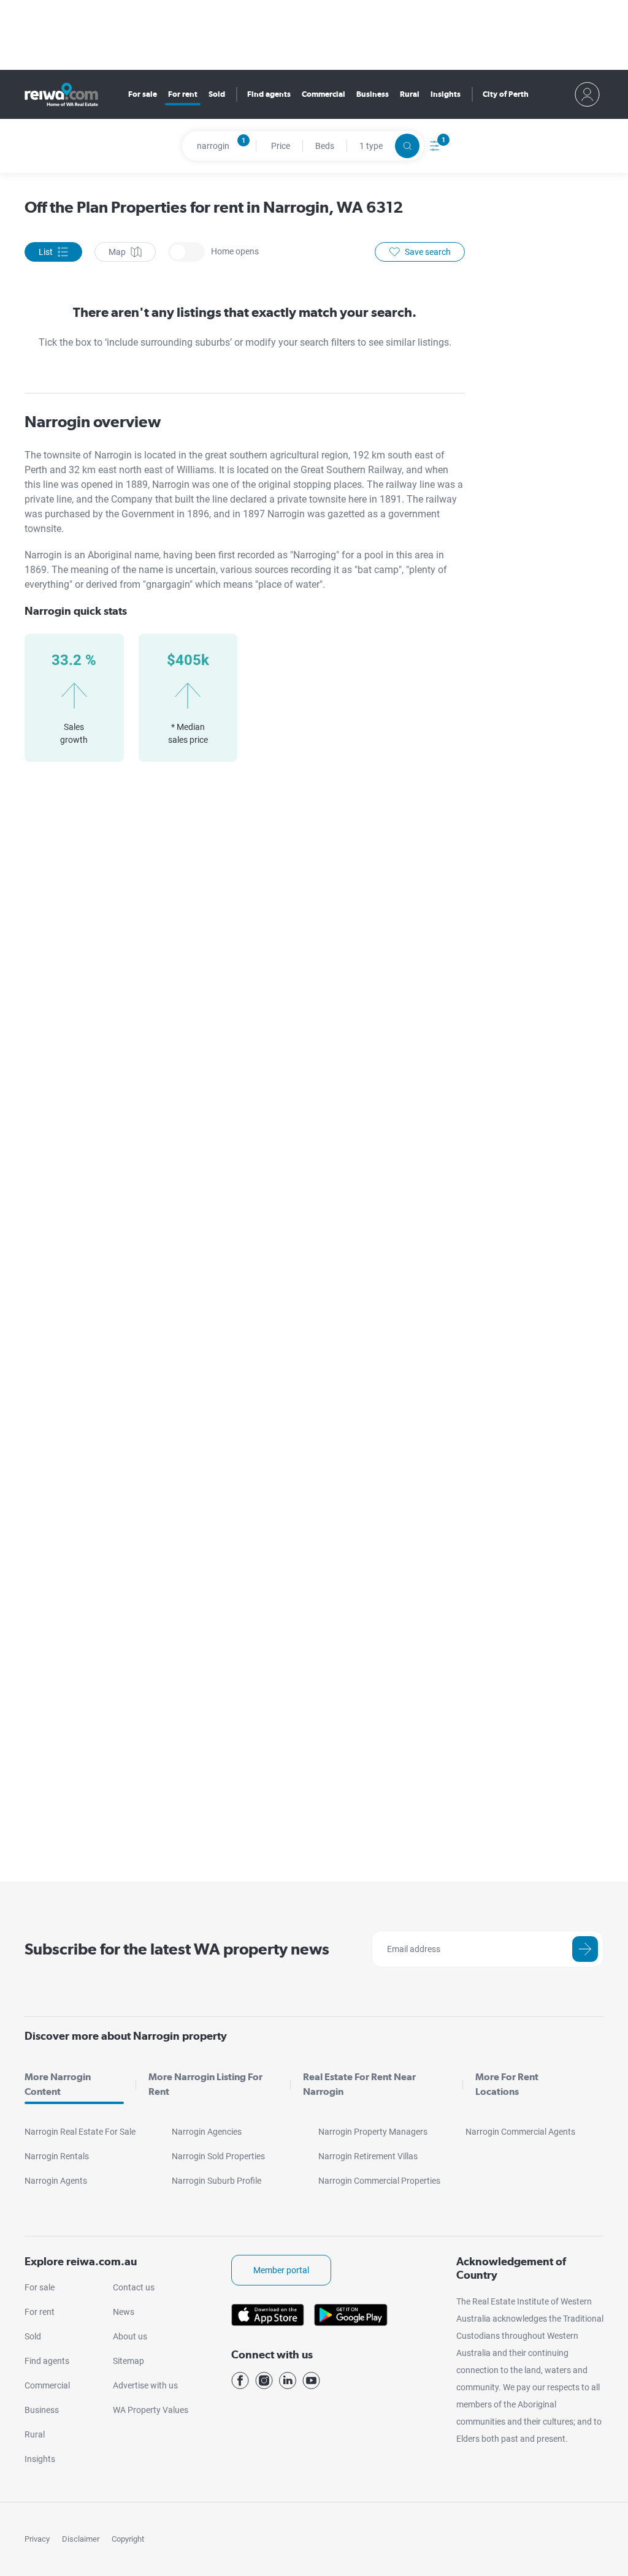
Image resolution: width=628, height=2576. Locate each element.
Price (281, 146)
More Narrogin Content (58, 2084)
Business (373, 94)
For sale (143, 94)
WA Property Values (151, 2410)
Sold (217, 94)
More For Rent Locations (507, 2084)
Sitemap (128, 2361)
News (124, 2312)
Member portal (281, 2270)
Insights (446, 94)
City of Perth (506, 94)
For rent (183, 94)
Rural (410, 94)
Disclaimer (81, 2539)
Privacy (37, 2539)
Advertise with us (145, 2385)
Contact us (134, 2287)
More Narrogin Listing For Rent (205, 2084)
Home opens (186, 252)
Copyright (128, 2539)
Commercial (324, 94)
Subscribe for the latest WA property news (177, 1949)
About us (130, 2336)
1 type (371, 146)
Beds (325, 146)
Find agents (269, 94)
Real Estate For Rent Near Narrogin (359, 2084)
